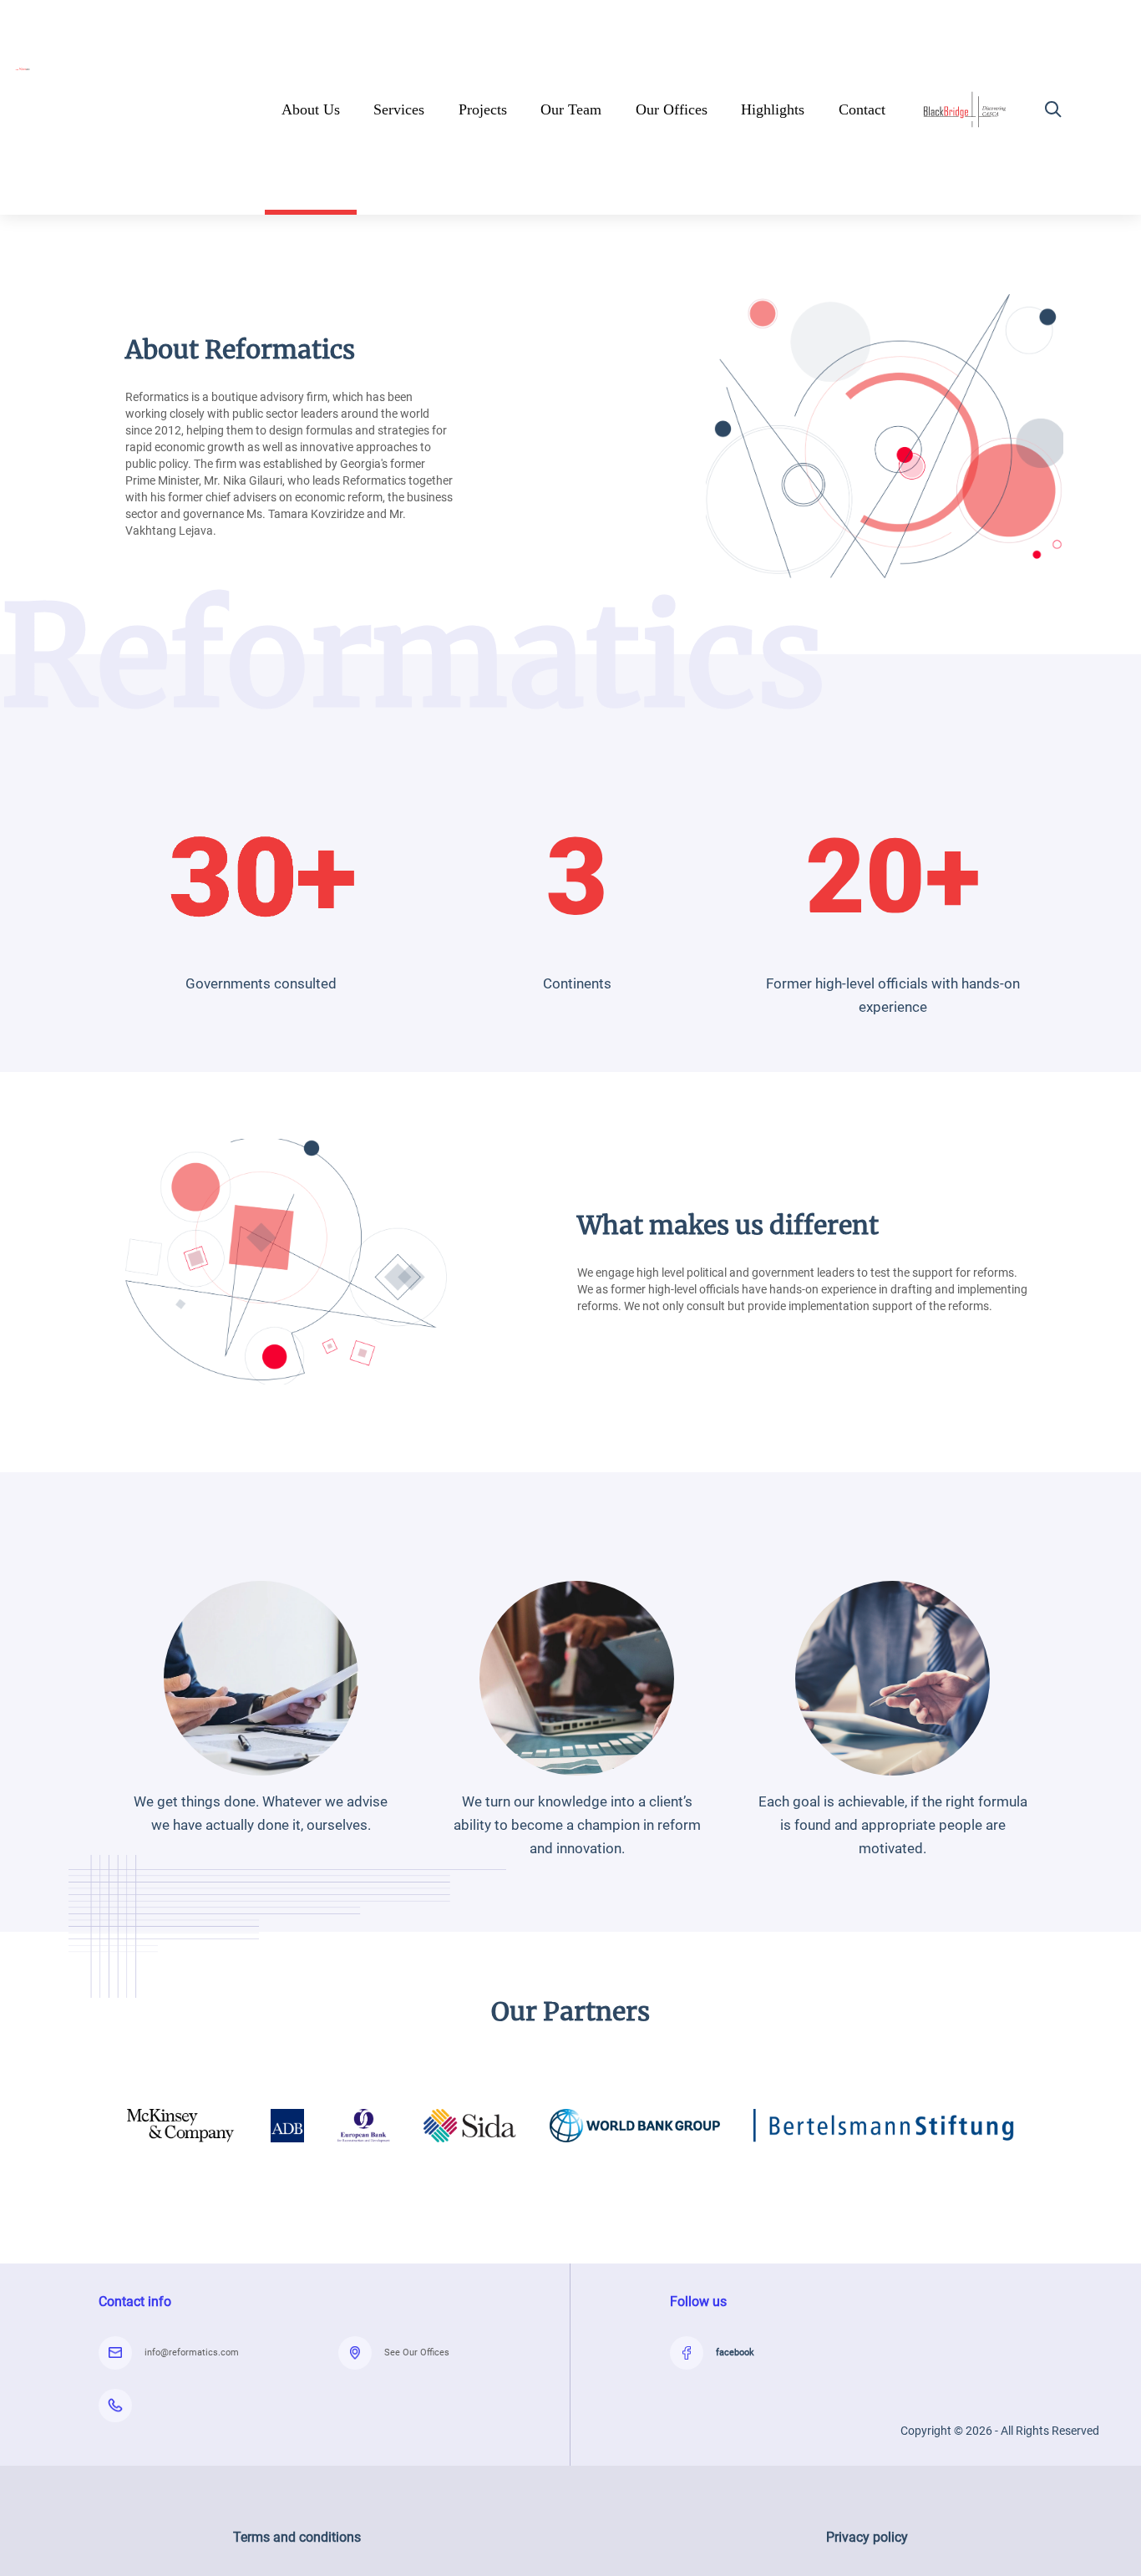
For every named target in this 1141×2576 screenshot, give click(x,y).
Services (399, 109)
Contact (862, 109)
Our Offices (672, 109)
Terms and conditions (297, 2537)
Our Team (571, 109)
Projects (483, 109)
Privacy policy (867, 2537)
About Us (311, 109)
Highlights (773, 109)
